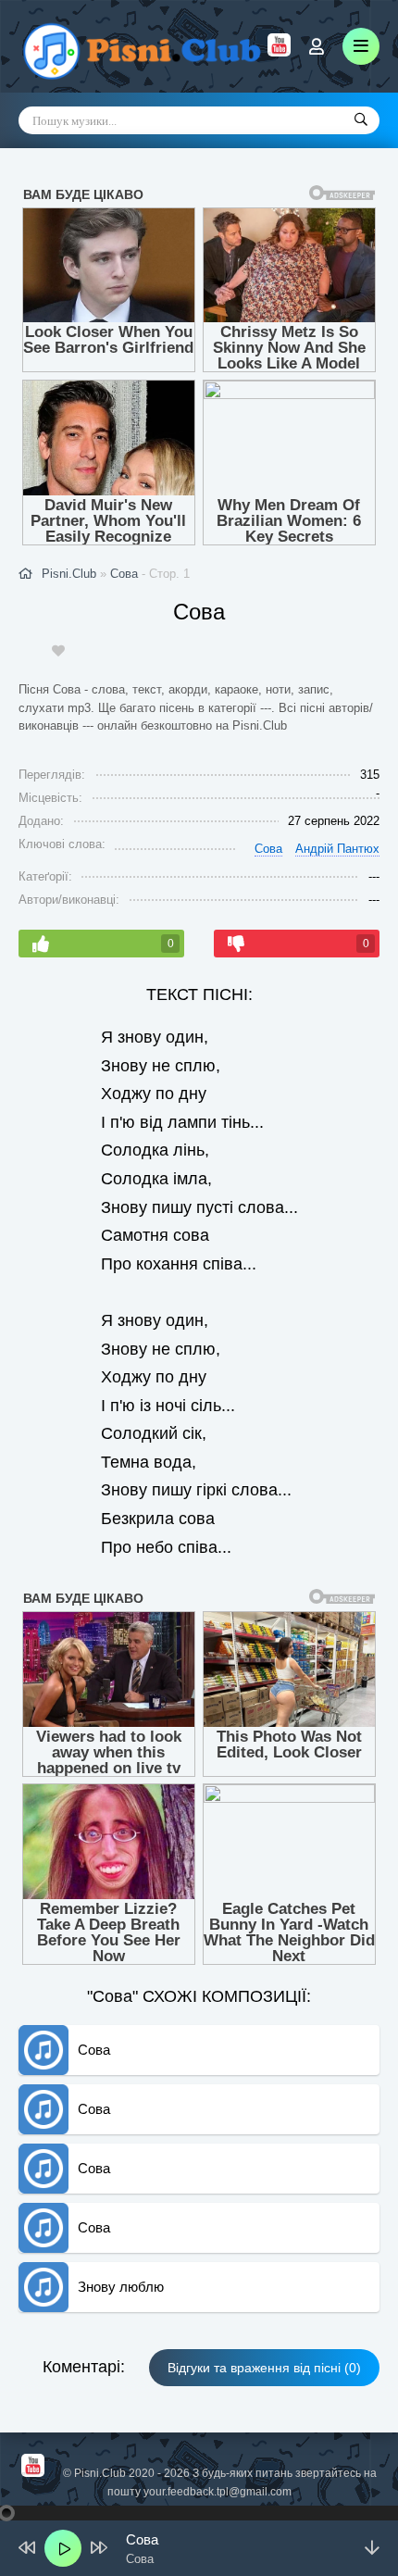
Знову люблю (121, 2287)
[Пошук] (361, 120)
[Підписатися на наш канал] (279, 52)
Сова (124, 574)
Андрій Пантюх (337, 849)
